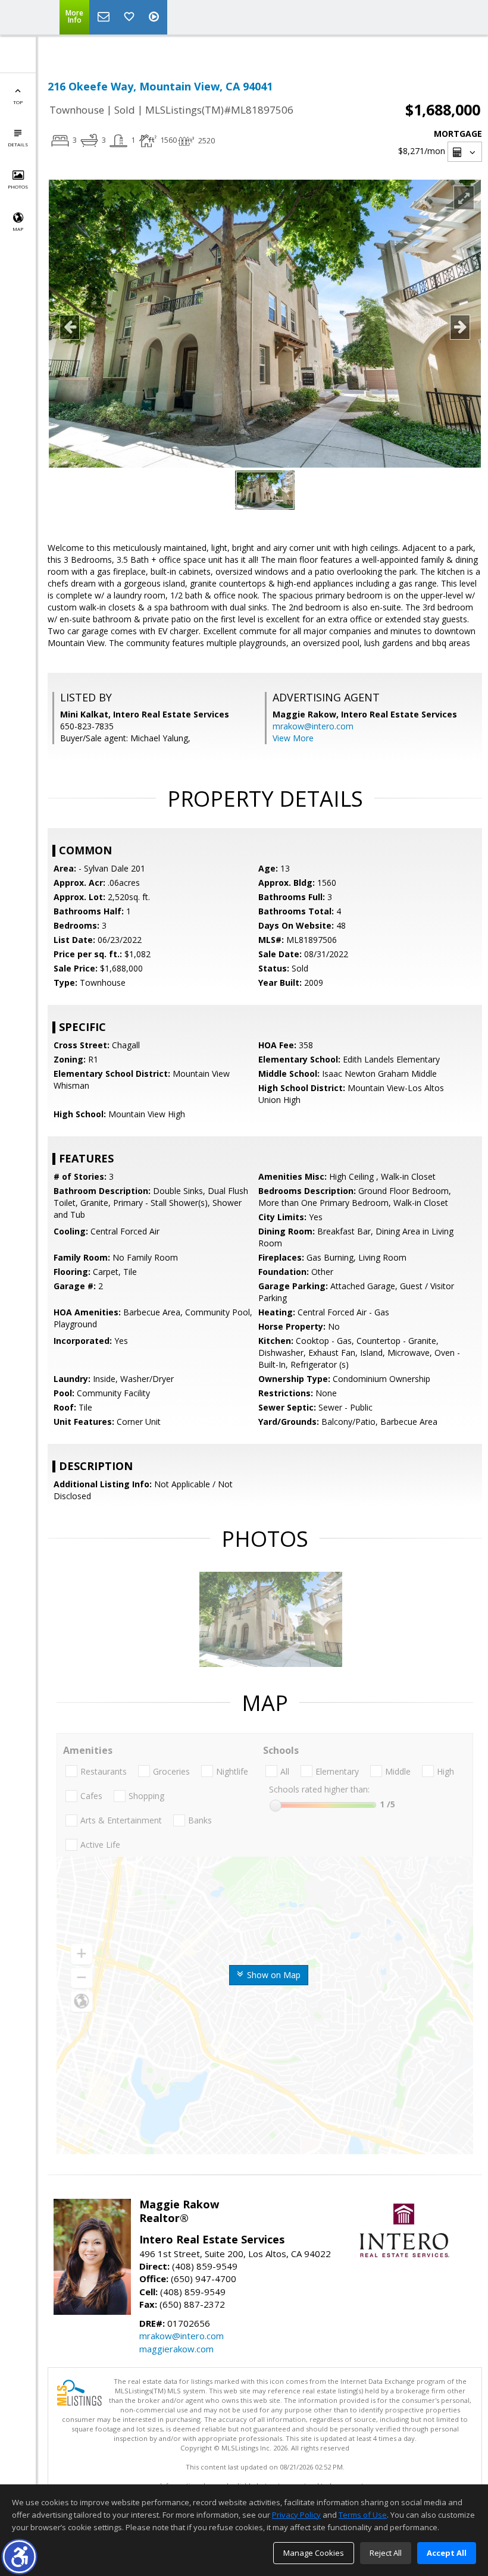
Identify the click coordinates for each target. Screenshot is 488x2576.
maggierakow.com (176, 2349)
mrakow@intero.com (313, 726)
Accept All (447, 2553)
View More (293, 738)
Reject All (386, 2553)
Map (18, 229)
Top (18, 102)
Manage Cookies (314, 2553)
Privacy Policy (296, 2515)
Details (18, 144)
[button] (19, 2557)
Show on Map (273, 1975)
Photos (18, 187)
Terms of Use (363, 2515)
